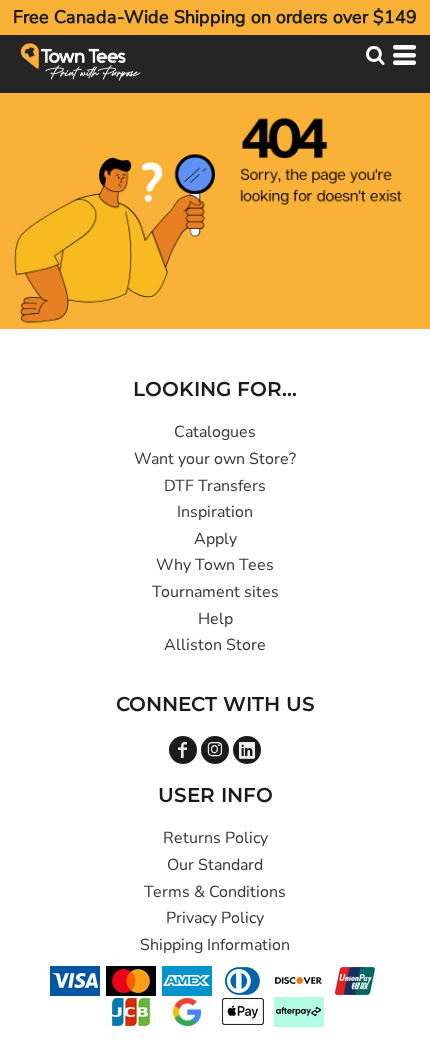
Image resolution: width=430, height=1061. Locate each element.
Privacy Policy (215, 918)
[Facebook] (183, 750)
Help (215, 619)
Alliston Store (215, 645)
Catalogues (215, 432)
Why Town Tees (215, 565)
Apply (215, 539)
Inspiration (215, 512)
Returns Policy (215, 838)
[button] (375, 55)
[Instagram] (215, 750)
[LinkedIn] (247, 750)
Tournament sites (215, 592)
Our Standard (215, 865)
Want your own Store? (215, 459)
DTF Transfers (215, 486)
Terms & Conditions (215, 892)
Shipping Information (215, 945)
